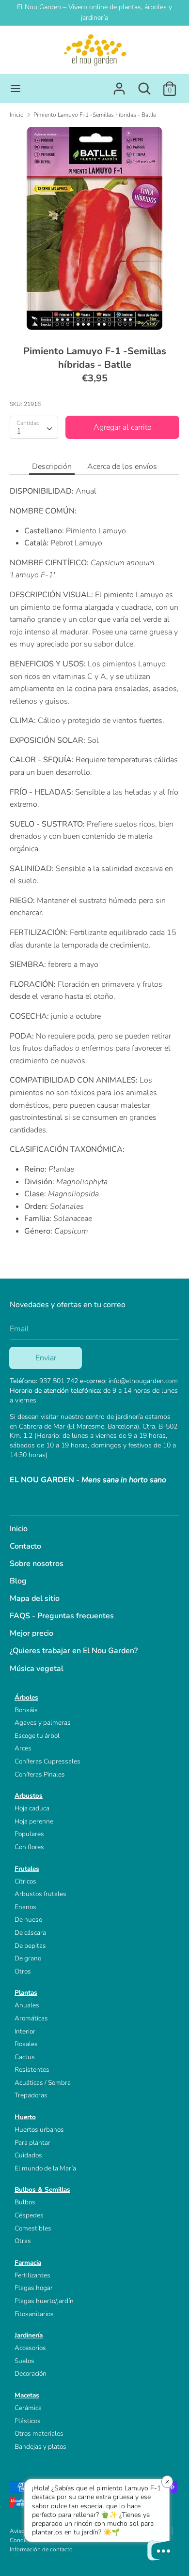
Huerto (25, 2117)
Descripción (52, 467)
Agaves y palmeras (43, 1723)
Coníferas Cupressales (47, 1761)
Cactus (25, 2057)
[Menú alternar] (16, 89)
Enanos (25, 1907)
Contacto (25, 1546)
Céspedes (29, 2215)
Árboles (26, 1697)
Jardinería (29, 2335)
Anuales (27, 2005)
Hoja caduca (32, 1808)
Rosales (26, 2044)
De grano (28, 1958)
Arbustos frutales (40, 1894)
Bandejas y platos (40, 2447)
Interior (25, 2031)
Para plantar (32, 2143)
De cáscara (30, 1933)
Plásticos (28, 2421)
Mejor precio (31, 1633)
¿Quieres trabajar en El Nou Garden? (74, 1651)
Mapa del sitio (35, 1598)
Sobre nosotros (37, 1564)
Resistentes (32, 2070)
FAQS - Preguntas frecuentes (62, 1616)
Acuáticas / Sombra (43, 2083)
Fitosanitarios (34, 2314)
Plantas (26, 1993)
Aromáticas (31, 2018)
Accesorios (30, 2348)
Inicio (19, 1529)
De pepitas (30, 1946)
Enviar (46, 1358)
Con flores (29, 1847)
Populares (29, 1834)
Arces (23, 1748)
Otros (23, 1971)
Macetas (27, 2395)
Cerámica (28, 2408)
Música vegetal (37, 1669)
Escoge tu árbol (37, 1736)
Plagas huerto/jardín (44, 2301)
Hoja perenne (34, 1821)
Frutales (27, 1869)
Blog (18, 1581)
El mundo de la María (45, 2168)
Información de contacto (41, 2549)
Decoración (31, 2373)
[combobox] (34, 427)
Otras (23, 2241)
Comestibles (33, 2228)
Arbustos (29, 1796)
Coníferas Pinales (40, 1774)
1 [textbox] (19, 431)
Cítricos (25, 1881)
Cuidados (28, 2155)
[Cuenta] (119, 85)
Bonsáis (26, 1710)
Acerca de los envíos (122, 467)
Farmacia (28, 2263)
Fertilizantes (32, 2275)
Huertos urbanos (39, 2130)
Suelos (24, 2361)
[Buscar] (144, 85)
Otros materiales (39, 2433)
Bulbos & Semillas (42, 2190)
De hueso (28, 1920)
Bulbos (25, 2202)
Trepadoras (31, 2095)
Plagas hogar (34, 2288)
